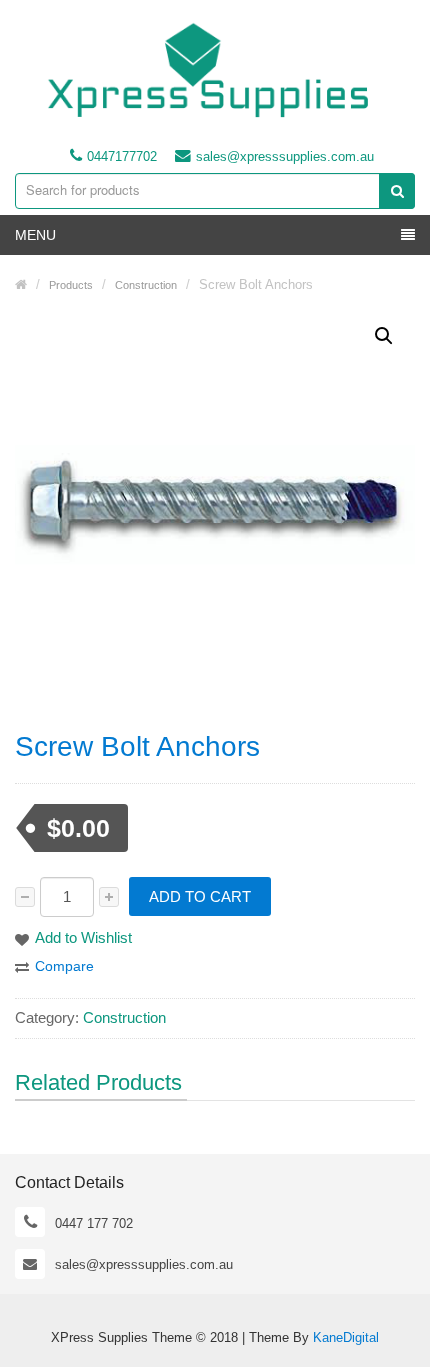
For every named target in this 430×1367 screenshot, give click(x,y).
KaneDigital (346, 1337)
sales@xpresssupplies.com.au (285, 156)
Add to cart (200, 896)
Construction (124, 1017)
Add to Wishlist (83, 937)
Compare (64, 966)
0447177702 (122, 156)
